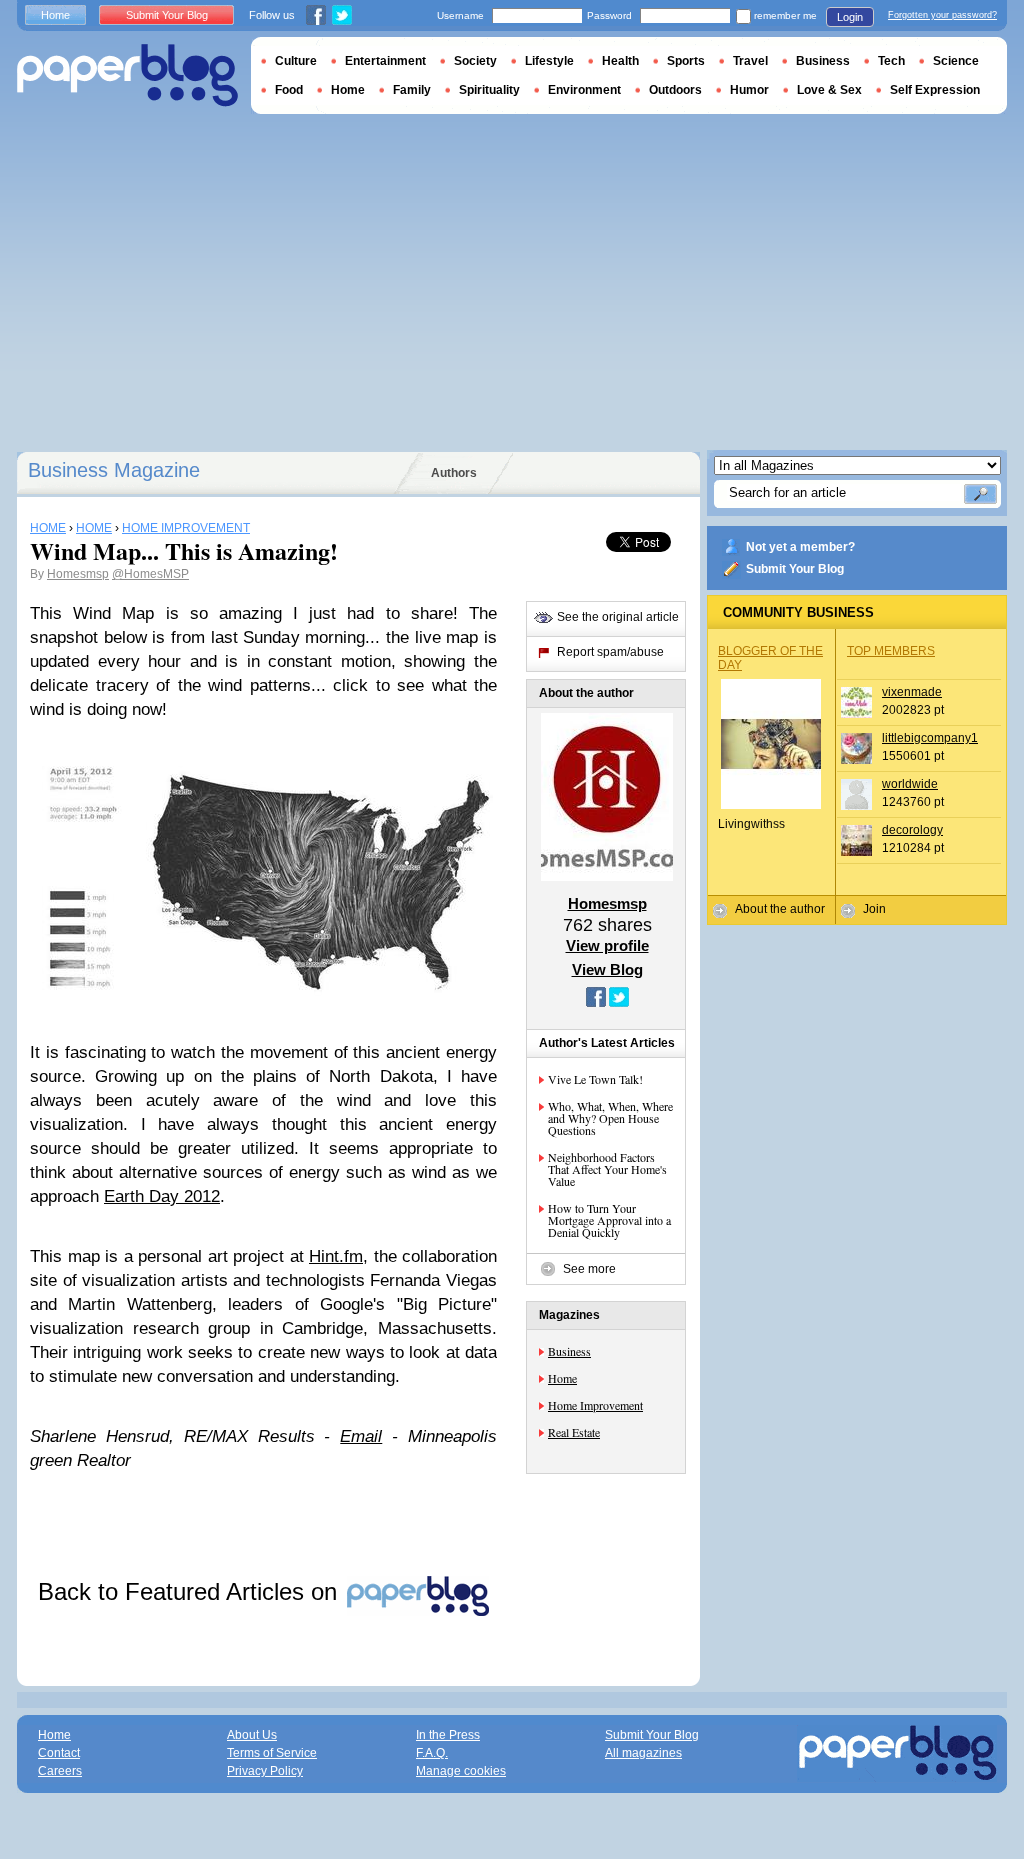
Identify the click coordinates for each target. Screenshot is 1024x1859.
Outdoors (675, 90)
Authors (454, 473)
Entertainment (385, 61)
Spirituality (489, 90)
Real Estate (574, 1432)
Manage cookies (461, 1771)
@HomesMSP (150, 574)
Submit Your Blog (795, 569)
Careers (60, 1771)
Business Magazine (114, 470)
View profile (607, 945)
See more (589, 1269)
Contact (59, 1753)
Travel (750, 61)
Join (874, 909)
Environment (584, 90)
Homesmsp (78, 574)
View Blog (607, 969)
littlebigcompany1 (930, 738)
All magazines (643, 1753)
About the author (780, 909)
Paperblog (127, 75)
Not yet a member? (800, 547)
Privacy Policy (265, 1771)
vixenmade (912, 692)
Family (412, 90)
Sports (686, 61)
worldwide (910, 784)
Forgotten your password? (942, 15)
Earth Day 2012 (162, 1196)
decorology (912, 830)
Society (475, 61)
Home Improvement (595, 1405)
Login (850, 17)
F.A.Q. (432, 1753)
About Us (252, 1735)
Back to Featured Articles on (191, 1591)
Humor (749, 90)
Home (562, 1378)
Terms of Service (272, 1753)
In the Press (448, 1735)
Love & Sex (829, 90)
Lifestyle (549, 61)
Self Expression (935, 90)
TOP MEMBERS (891, 651)
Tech (891, 61)
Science (956, 61)
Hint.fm (336, 1256)
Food (289, 90)
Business (569, 1351)
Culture (296, 61)
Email (361, 1436)
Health (620, 61)
